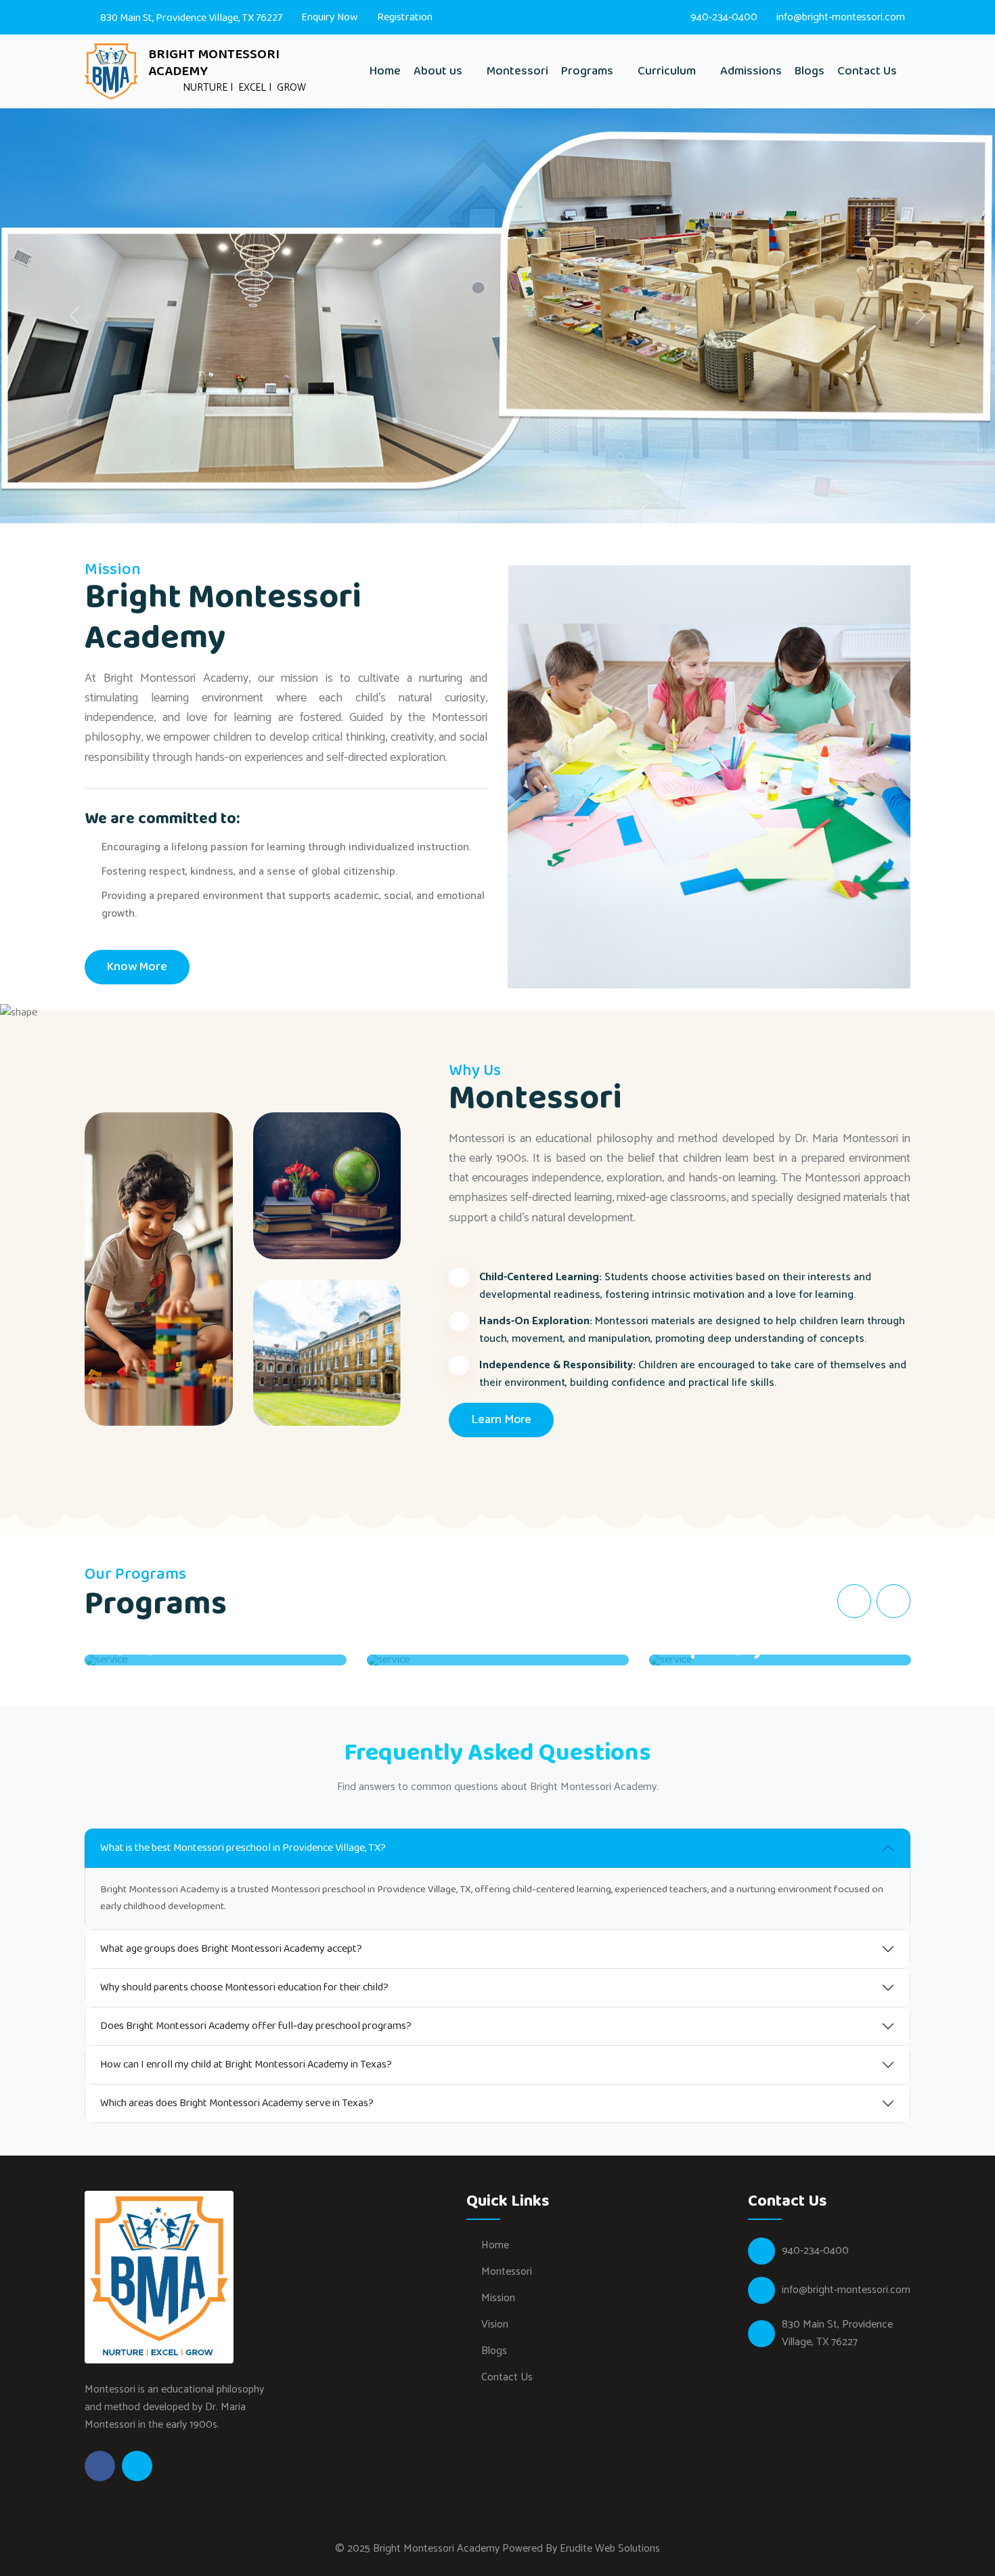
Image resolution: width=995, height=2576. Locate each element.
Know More (137, 967)
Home (385, 71)
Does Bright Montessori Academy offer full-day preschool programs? (256, 2026)
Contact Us (867, 71)
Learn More (501, 1420)
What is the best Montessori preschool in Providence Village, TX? (243, 1848)
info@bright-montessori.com (841, 17)
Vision (495, 2324)
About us (439, 71)
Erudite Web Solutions (610, 2549)
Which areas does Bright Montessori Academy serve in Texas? (237, 2103)
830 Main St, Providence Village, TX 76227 (190, 18)
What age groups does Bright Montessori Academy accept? (231, 1949)
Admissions (751, 71)
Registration (405, 17)
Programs (589, 71)
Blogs (810, 71)
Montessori (517, 71)
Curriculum (668, 71)
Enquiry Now (330, 17)
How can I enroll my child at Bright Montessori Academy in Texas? (246, 2065)
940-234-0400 (724, 17)
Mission (498, 2298)
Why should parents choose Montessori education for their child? (244, 1987)
